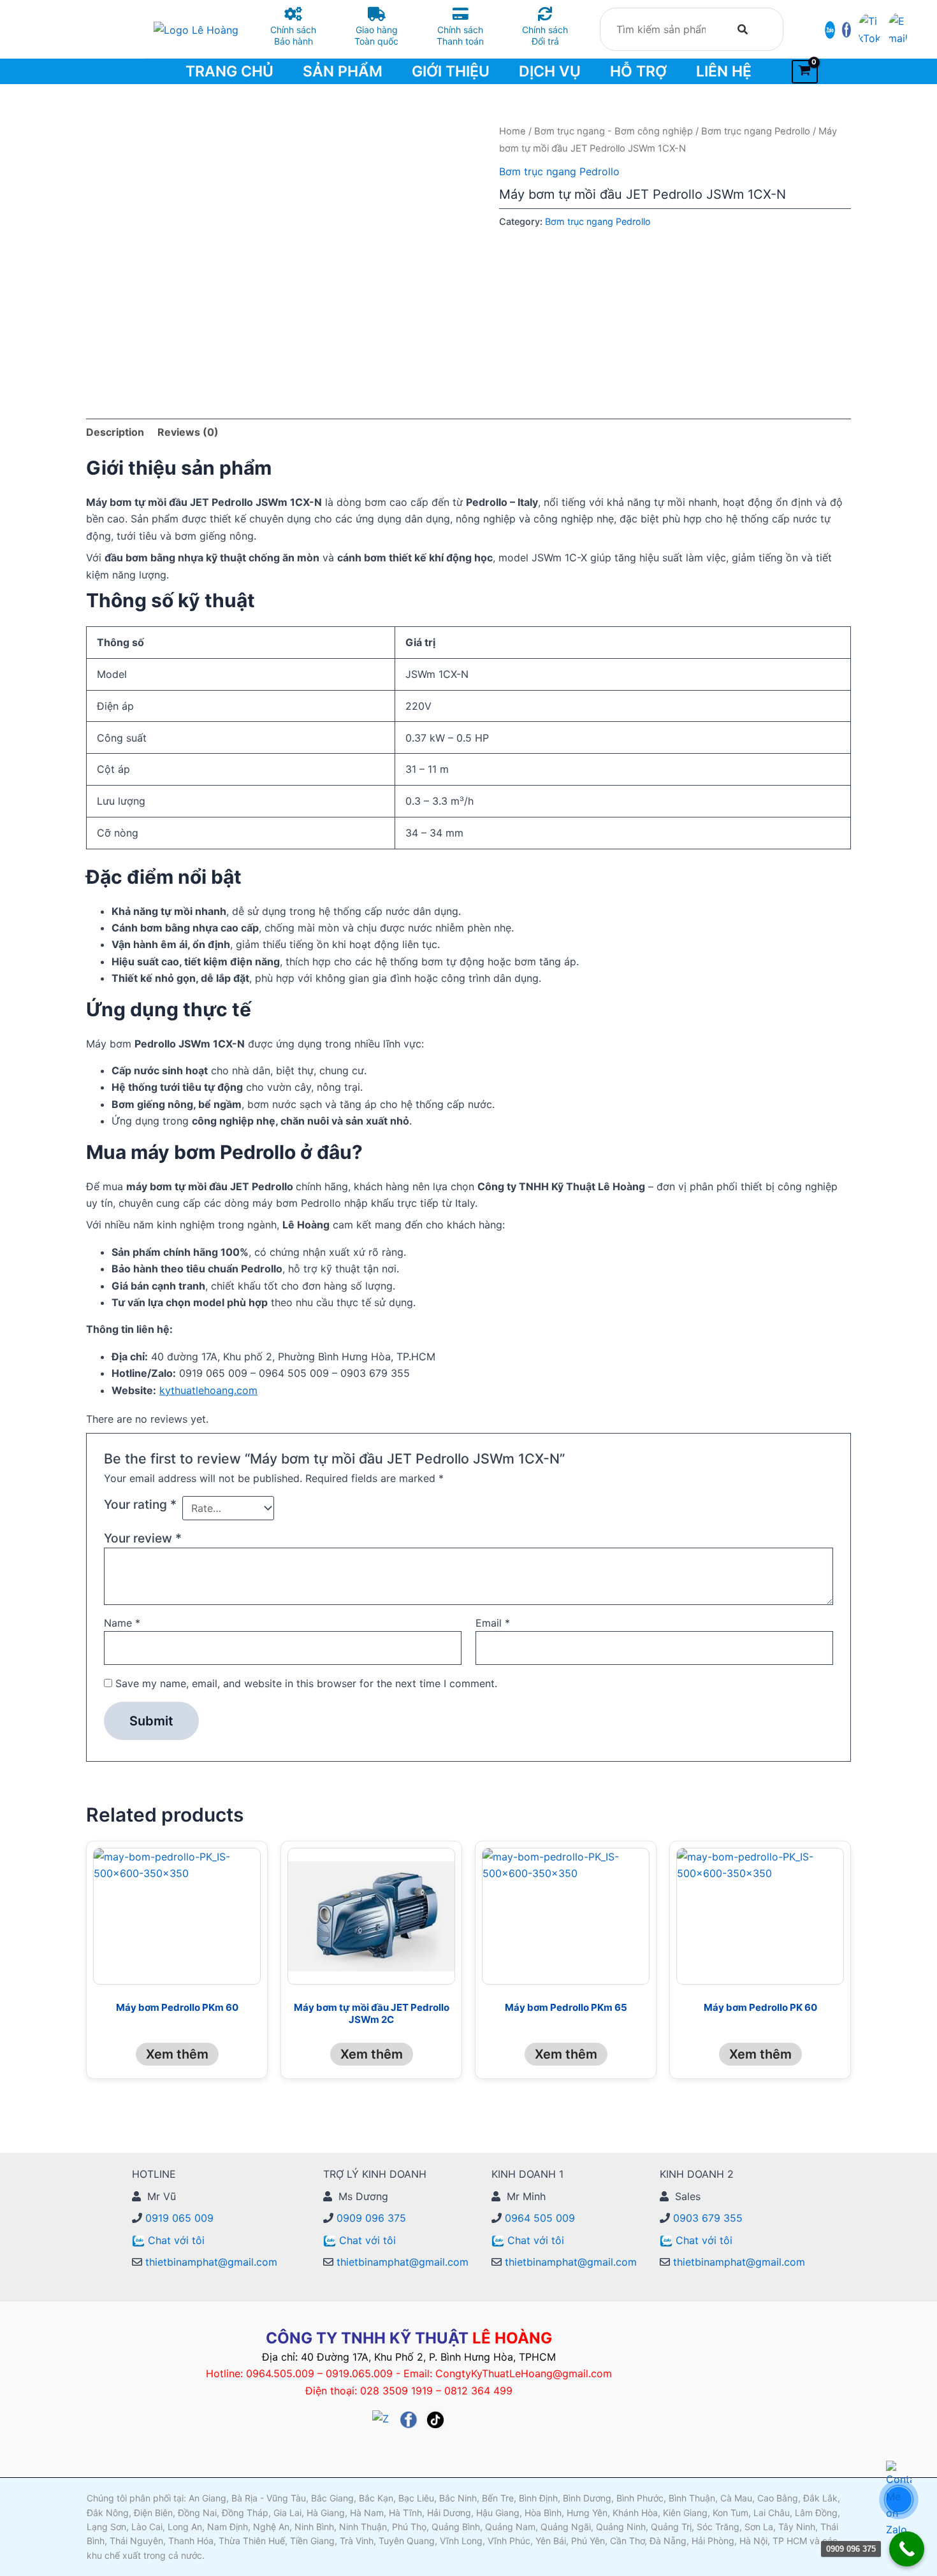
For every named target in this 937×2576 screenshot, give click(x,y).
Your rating (140, 1504)
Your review (143, 1538)
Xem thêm (177, 2054)
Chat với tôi (176, 2240)
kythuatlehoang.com (208, 1390)
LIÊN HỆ (724, 71)
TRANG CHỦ (229, 71)
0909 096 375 (370, 2218)
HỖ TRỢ (638, 71)
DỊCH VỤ (550, 71)
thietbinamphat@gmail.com (210, 2262)
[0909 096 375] (907, 2549)
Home (512, 131)
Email (493, 1623)
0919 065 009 (178, 2218)
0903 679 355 (706, 2218)
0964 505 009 (538, 2218)
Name (122, 1623)
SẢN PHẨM (343, 71)
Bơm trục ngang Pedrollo (756, 131)
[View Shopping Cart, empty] (805, 72)
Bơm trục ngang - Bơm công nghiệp (614, 131)
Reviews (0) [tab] (188, 432)
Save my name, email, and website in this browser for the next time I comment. (306, 1683)
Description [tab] (115, 432)
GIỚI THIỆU (451, 71)
